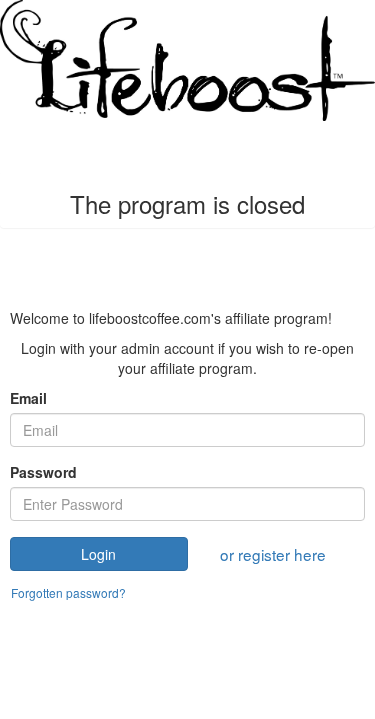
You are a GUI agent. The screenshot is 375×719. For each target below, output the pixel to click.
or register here (273, 554)
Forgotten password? (68, 592)
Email (28, 398)
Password (43, 472)
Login (98, 554)
